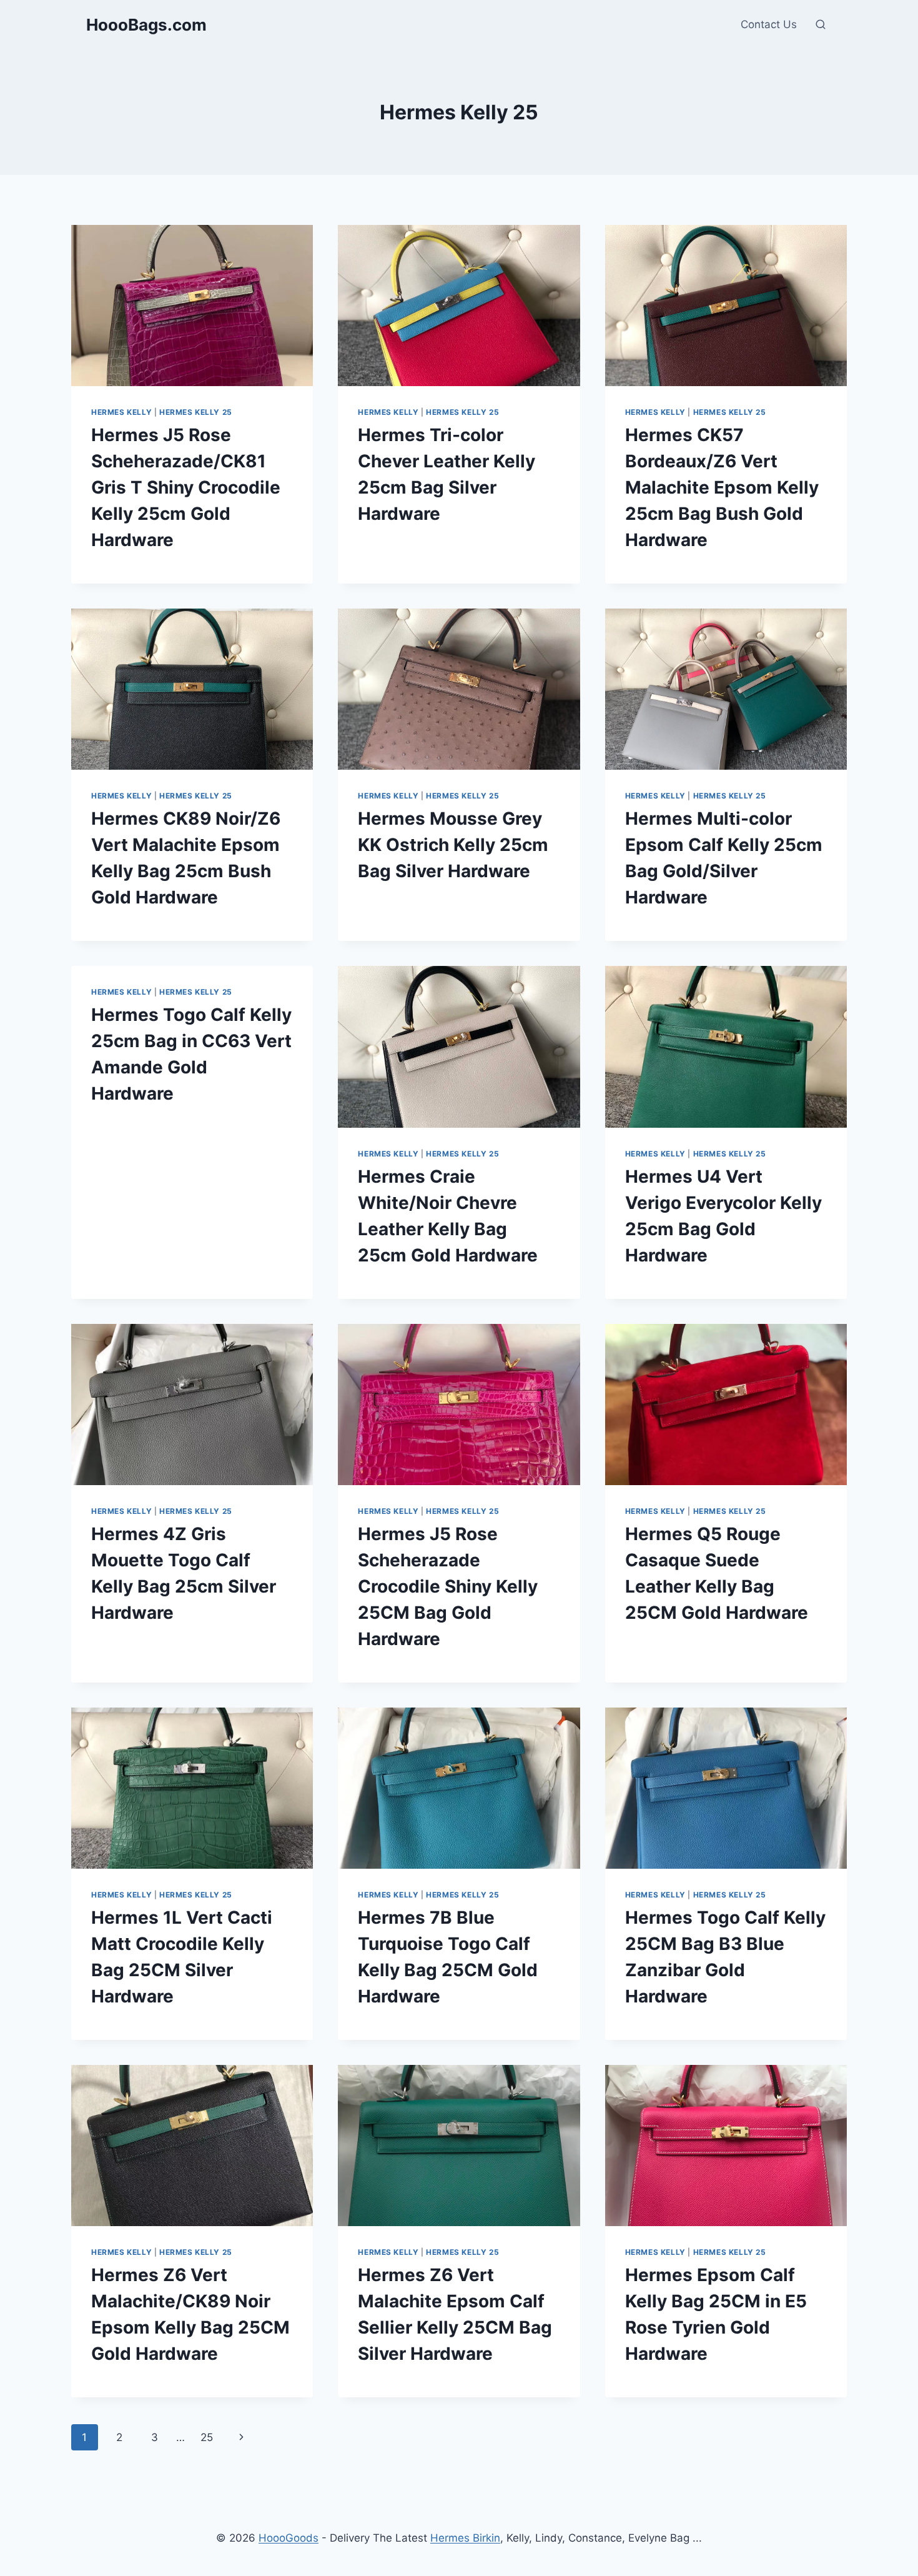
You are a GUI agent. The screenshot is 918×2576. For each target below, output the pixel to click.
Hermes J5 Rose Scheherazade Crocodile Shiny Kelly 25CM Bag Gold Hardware (448, 1586)
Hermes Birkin (465, 2538)
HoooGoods (289, 2538)
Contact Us (769, 24)
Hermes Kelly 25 (196, 412)
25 (207, 2437)
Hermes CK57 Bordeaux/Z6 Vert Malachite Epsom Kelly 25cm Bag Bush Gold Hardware (722, 487)
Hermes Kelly (121, 412)
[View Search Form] (821, 25)
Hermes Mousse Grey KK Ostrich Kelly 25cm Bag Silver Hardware (453, 845)
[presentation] (192, 306)
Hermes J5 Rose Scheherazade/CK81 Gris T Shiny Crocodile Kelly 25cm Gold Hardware (186, 487)
